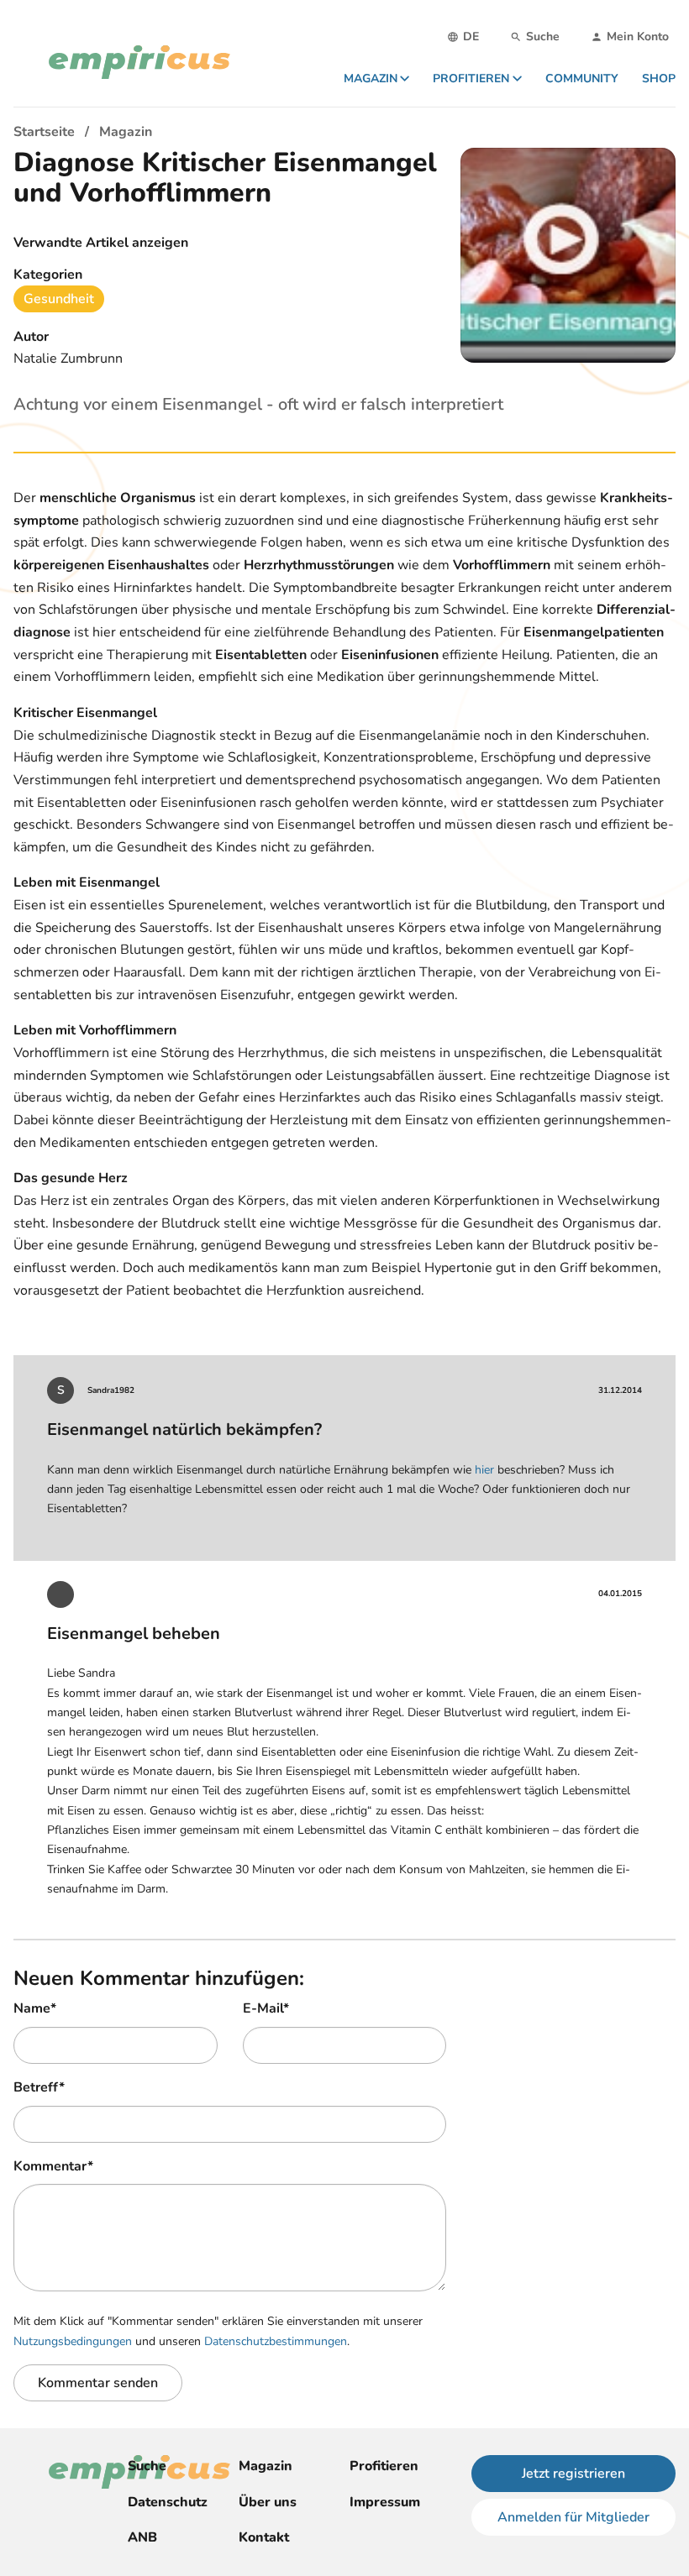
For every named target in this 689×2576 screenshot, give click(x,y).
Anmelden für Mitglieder (573, 2517)
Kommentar (53, 2166)
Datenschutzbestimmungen (276, 2341)
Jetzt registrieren (573, 2474)
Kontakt (264, 2537)
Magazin (266, 2466)
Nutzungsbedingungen (73, 2341)
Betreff (39, 2087)
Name (35, 2008)
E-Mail (266, 2008)
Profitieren (384, 2466)
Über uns (268, 2502)
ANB (142, 2537)
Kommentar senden (98, 2383)
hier (484, 1470)
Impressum (385, 2502)
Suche (147, 2466)
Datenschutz (168, 2502)
